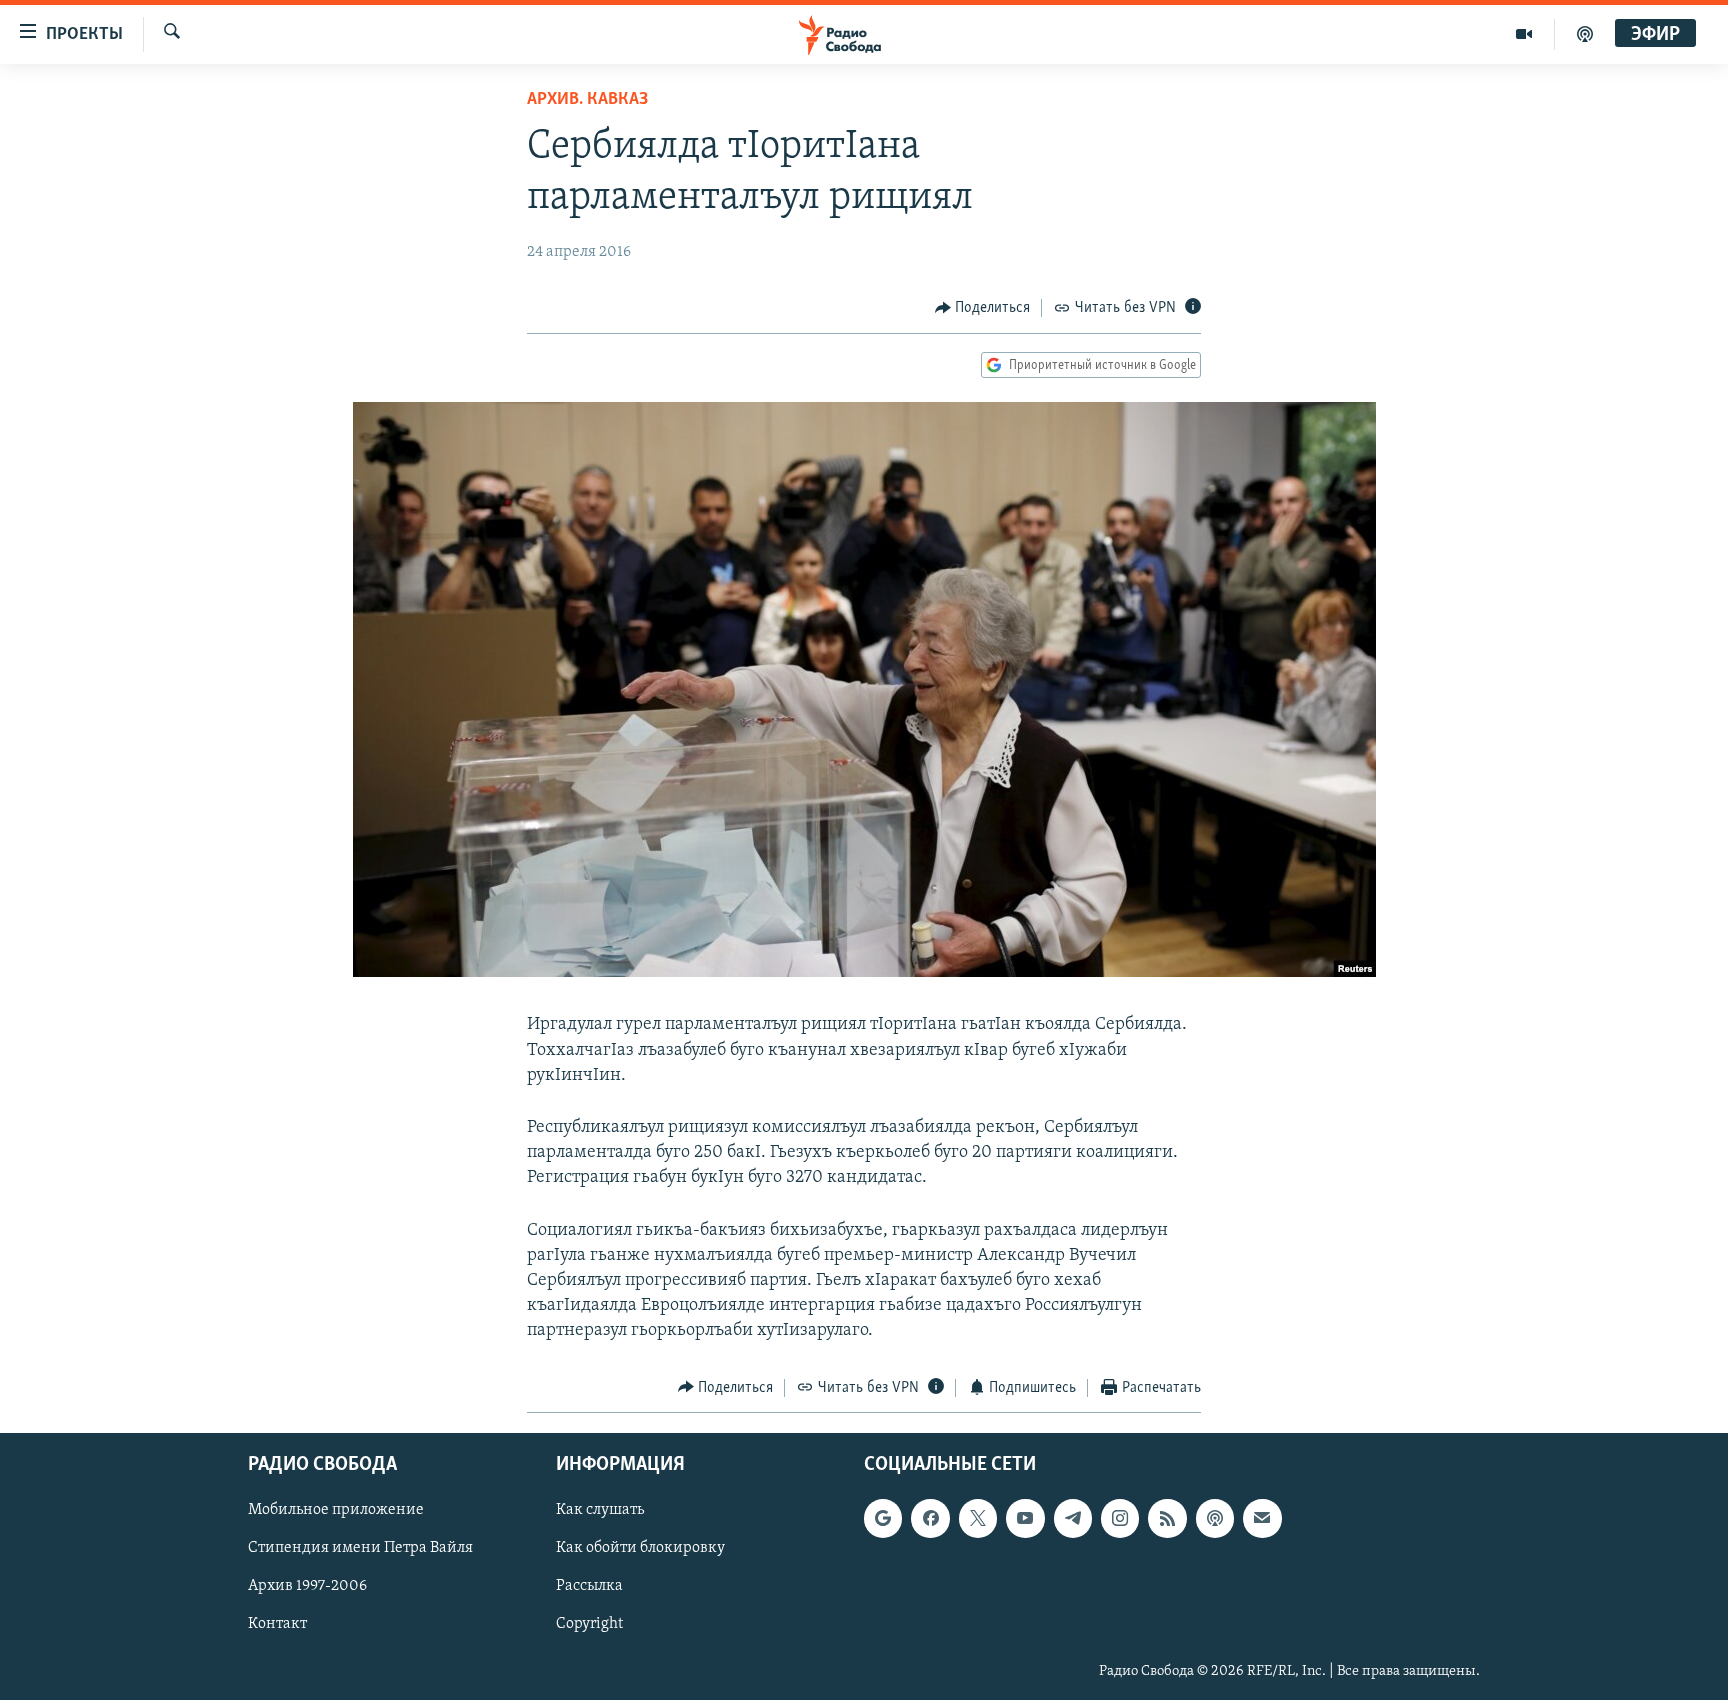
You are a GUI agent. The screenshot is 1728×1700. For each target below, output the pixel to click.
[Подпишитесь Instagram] (1120, 1518)
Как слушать (600, 1510)
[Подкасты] (1215, 1518)
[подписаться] (1262, 1518)
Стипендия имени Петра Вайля (360, 1548)
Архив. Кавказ (587, 100)
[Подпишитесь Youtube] (1025, 1518)
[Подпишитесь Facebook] (930, 1518)
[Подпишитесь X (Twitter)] (978, 1518)
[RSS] (1167, 1518)
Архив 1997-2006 (307, 1586)
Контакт (277, 1625)
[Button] (983, 308)
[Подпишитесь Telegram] (1073, 1518)
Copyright (589, 1625)
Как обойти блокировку (640, 1548)
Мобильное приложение (336, 1510)
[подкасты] (1585, 34)
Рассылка (589, 1586)
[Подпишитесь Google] (883, 1518)
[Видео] (1524, 34)
